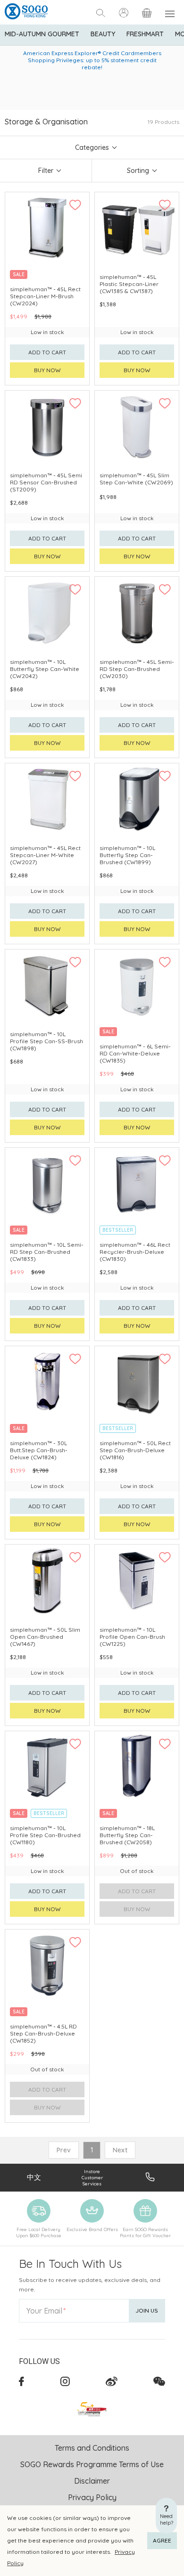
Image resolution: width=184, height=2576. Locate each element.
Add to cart (47, 352)
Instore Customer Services (92, 2178)
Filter (46, 171)
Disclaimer (92, 2481)
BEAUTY (103, 34)
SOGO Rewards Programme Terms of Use (92, 2464)
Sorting (138, 171)
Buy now (47, 370)
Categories (92, 147)
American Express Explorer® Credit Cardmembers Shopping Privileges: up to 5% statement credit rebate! (92, 60)
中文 (34, 2177)
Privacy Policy (92, 2497)
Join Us (147, 2310)
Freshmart (145, 34)
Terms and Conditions (92, 2448)
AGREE (162, 2540)
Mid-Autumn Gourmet (42, 34)
